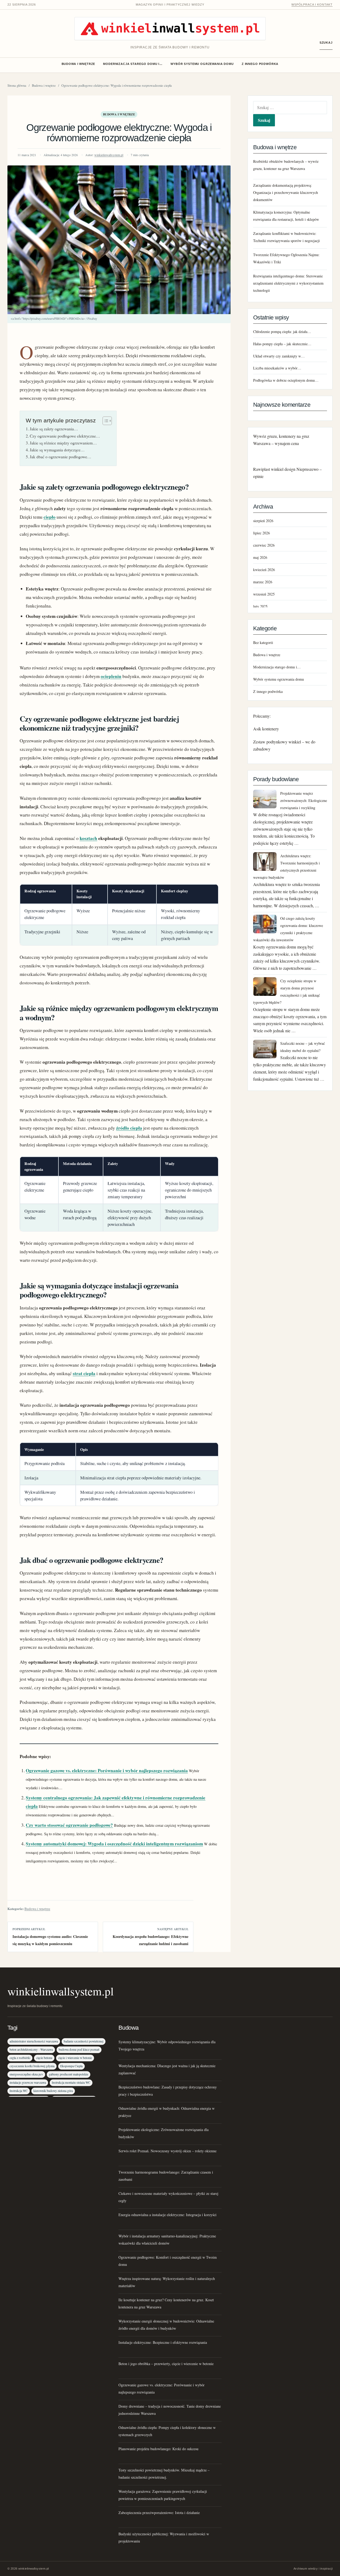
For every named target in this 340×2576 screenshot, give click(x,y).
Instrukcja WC (19, 2091)
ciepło (50, 517)
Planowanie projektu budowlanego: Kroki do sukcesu (158, 2449)
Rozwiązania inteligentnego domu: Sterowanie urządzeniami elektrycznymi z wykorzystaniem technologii (288, 283)
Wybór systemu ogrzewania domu (202, 64)
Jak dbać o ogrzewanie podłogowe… (61, 457)
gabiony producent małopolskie (69, 2074)
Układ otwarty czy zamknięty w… (279, 356)
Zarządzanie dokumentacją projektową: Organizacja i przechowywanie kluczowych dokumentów (286, 192)
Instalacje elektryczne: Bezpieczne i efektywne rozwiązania (163, 2342)
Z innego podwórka (260, 64)
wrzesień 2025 (264, 594)
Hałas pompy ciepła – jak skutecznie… (282, 344)
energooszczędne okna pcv (26, 2074)
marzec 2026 (263, 582)
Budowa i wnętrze (78, 64)
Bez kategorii (263, 642)
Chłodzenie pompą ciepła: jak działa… (282, 332)
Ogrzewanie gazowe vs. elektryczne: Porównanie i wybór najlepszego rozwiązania (107, 1770)
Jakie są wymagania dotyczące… (57, 450)
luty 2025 (260, 606)
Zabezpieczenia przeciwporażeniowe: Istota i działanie (159, 2513)
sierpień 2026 (263, 521)
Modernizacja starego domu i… (133, 64)
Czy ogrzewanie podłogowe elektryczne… (65, 436)
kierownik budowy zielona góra (53, 2091)
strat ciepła (84, 1373)
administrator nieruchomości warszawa (34, 2041)
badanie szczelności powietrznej (84, 2041)
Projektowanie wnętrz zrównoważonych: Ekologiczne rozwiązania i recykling (304, 800)
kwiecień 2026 (264, 570)
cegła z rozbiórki (20, 2058)
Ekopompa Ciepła (71, 2066)
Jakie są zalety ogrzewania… (54, 429)
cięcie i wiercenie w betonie (75, 2058)
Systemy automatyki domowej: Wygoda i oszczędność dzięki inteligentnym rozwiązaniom (114, 1844)
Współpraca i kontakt (312, 5)
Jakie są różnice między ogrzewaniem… (63, 443)
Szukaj (326, 43)
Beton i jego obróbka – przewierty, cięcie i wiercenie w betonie (166, 2364)
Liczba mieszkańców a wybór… (277, 368)
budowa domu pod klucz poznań (79, 2049)
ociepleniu (111, 676)
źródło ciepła (129, 1128)
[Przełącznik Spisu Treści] (105, 421)
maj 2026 (260, 557)
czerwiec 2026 (264, 545)
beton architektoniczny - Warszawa (31, 2049)
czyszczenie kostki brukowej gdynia (32, 2066)
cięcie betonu (44, 2058)
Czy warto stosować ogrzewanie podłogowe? (69, 1825)
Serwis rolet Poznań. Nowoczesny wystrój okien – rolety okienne (167, 2151)
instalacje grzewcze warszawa (28, 2082)
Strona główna (17, 86)
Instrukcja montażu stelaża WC (71, 2082)
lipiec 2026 (262, 533)
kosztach (88, 838)
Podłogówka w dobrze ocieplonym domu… (286, 380)
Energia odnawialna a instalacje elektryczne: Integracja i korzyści (167, 2215)
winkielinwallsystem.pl (109, 155)
